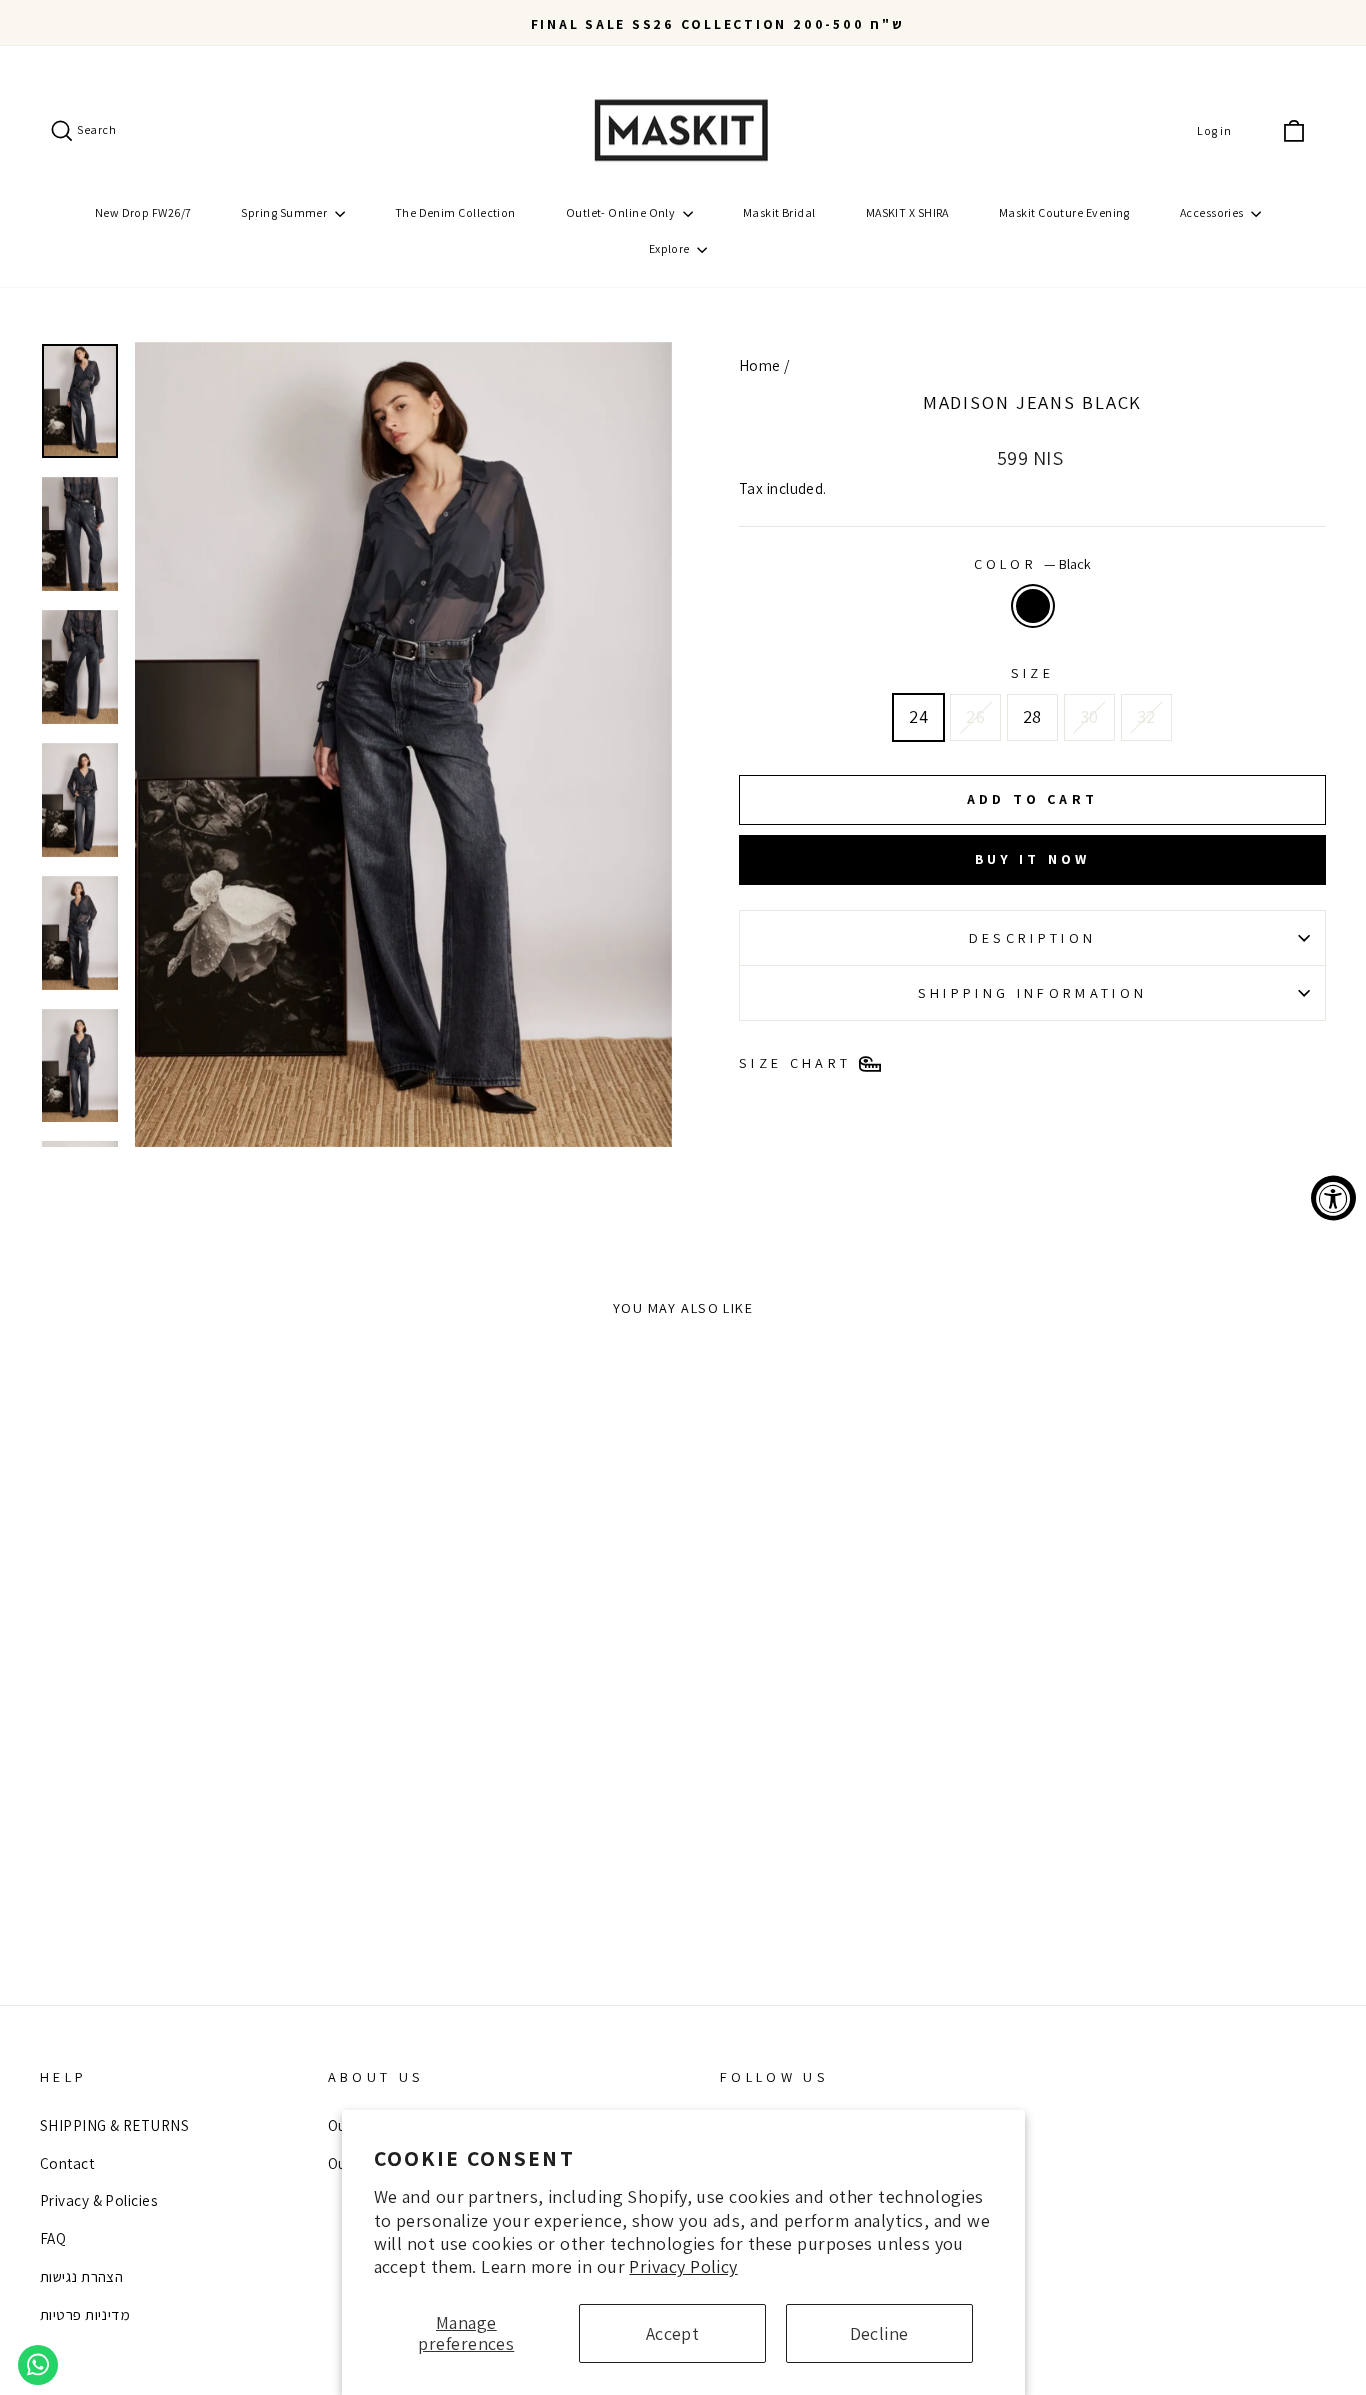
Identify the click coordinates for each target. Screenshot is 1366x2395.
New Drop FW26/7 (143, 212)
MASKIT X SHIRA (907, 212)
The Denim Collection (455, 212)
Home (760, 365)
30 (1089, 716)
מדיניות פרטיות (85, 2314)
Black (1033, 606)
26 (975, 716)
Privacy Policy (683, 2266)
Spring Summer (285, 212)
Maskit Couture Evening (1064, 212)
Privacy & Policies (98, 2200)
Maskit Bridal (779, 212)
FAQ (53, 2238)
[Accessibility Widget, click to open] (1333, 1197)
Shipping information (1032, 992)
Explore (671, 248)
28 (1032, 716)
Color (1033, 563)
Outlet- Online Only (622, 212)
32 (1146, 716)
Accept (673, 2333)
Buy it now (1033, 859)
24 (918, 716)
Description (1033, 937)
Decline (879, 2333)
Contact (67, 2163)
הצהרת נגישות (81, 2276)
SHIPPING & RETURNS (114, 2125)
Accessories (1213, 212)
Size (1032, 672)
